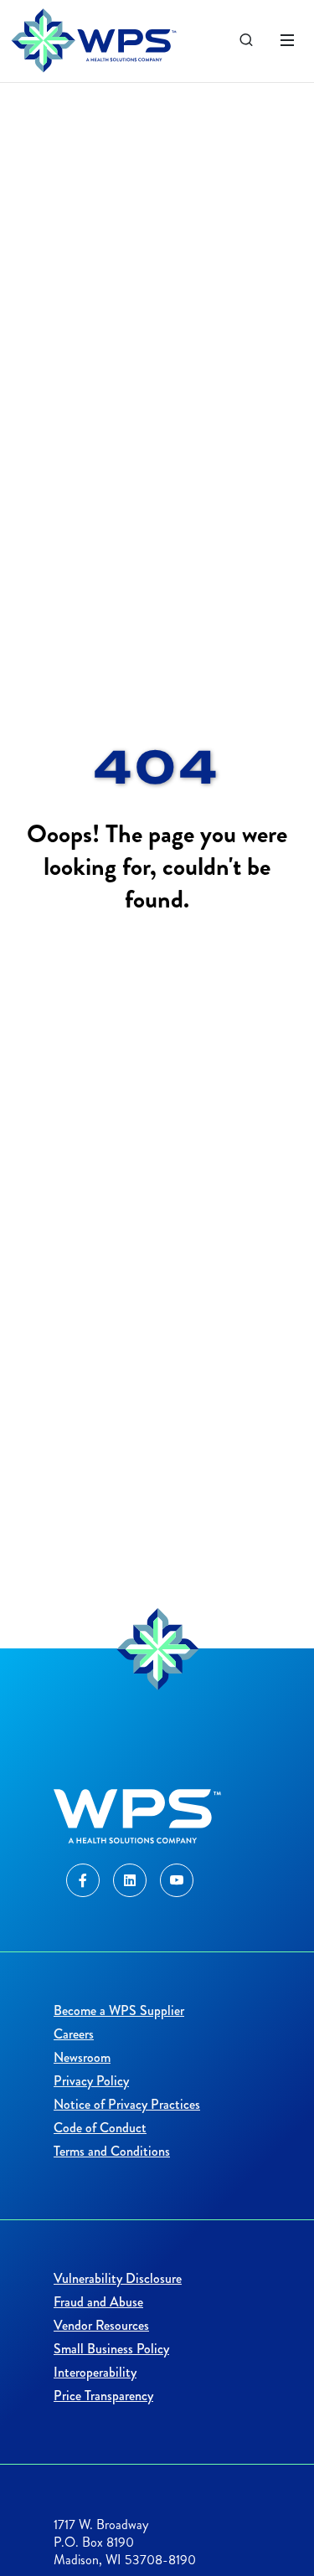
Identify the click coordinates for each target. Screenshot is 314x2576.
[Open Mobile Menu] (287, 40)
